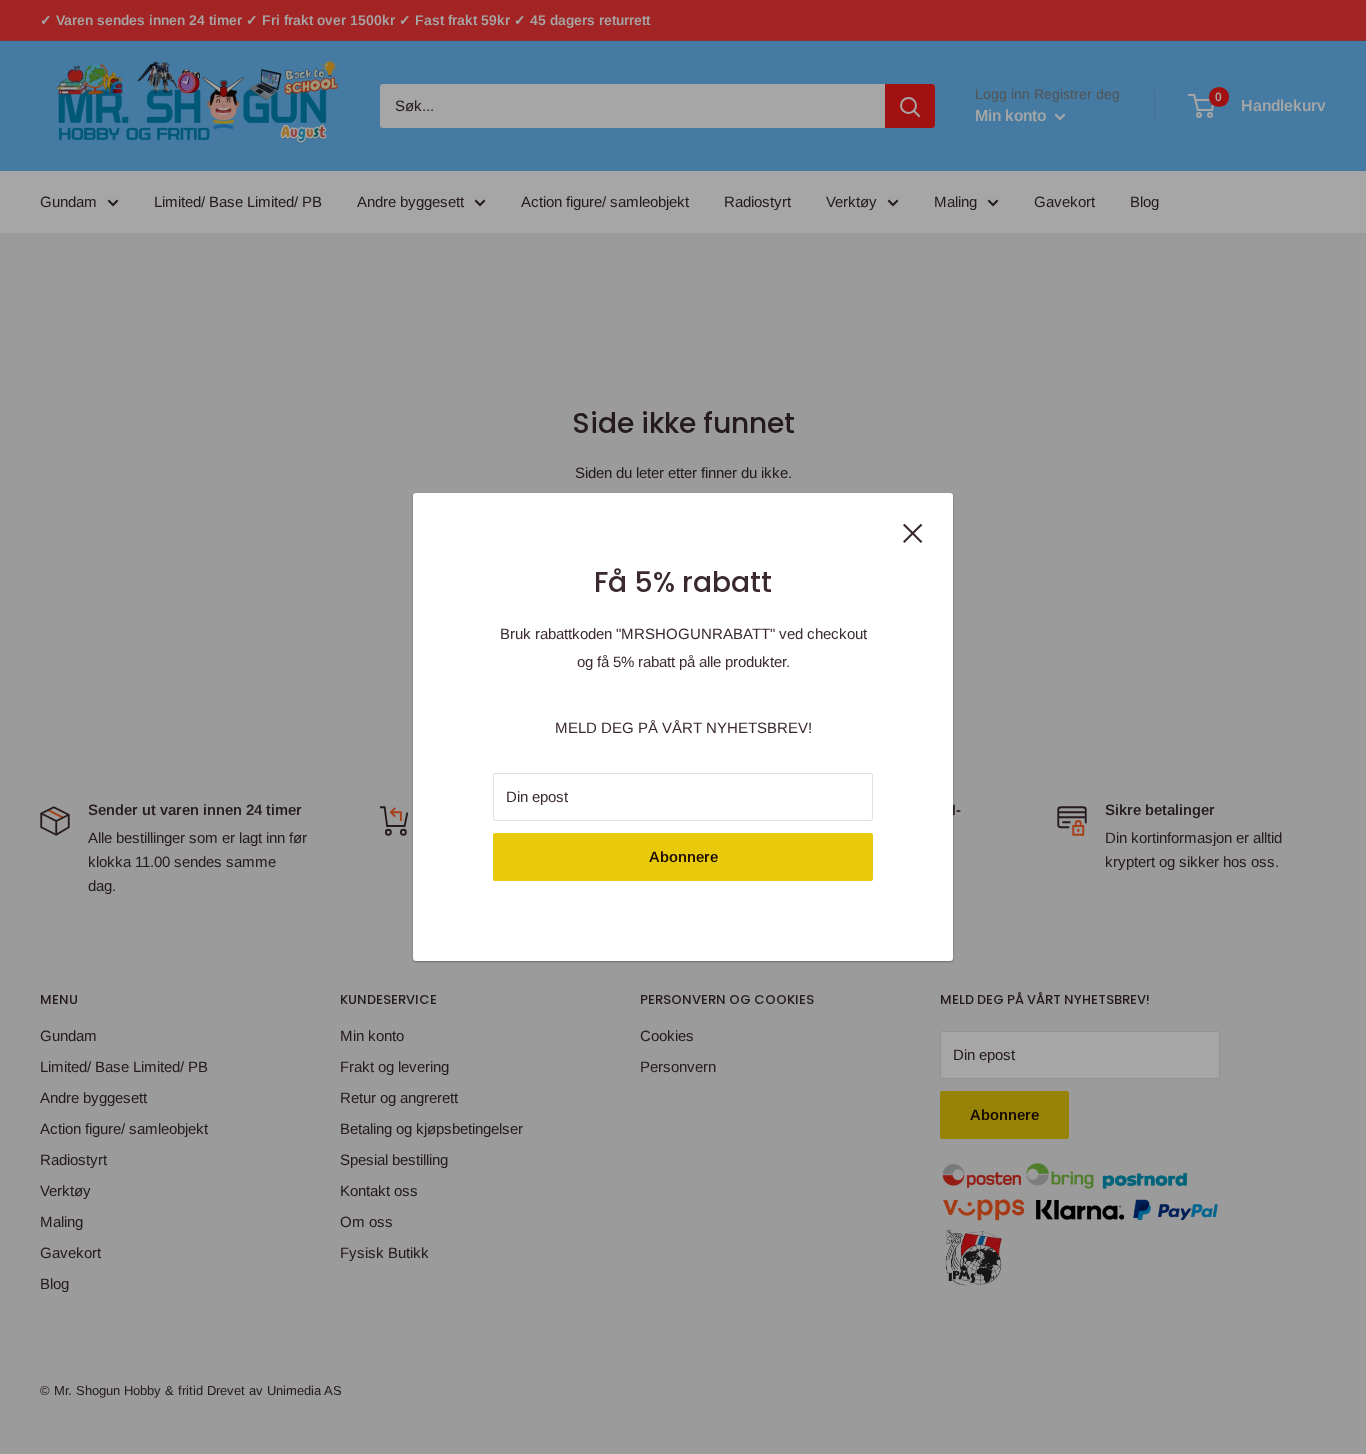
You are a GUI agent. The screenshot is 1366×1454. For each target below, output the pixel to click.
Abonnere (683, 856)
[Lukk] (913, 531)
